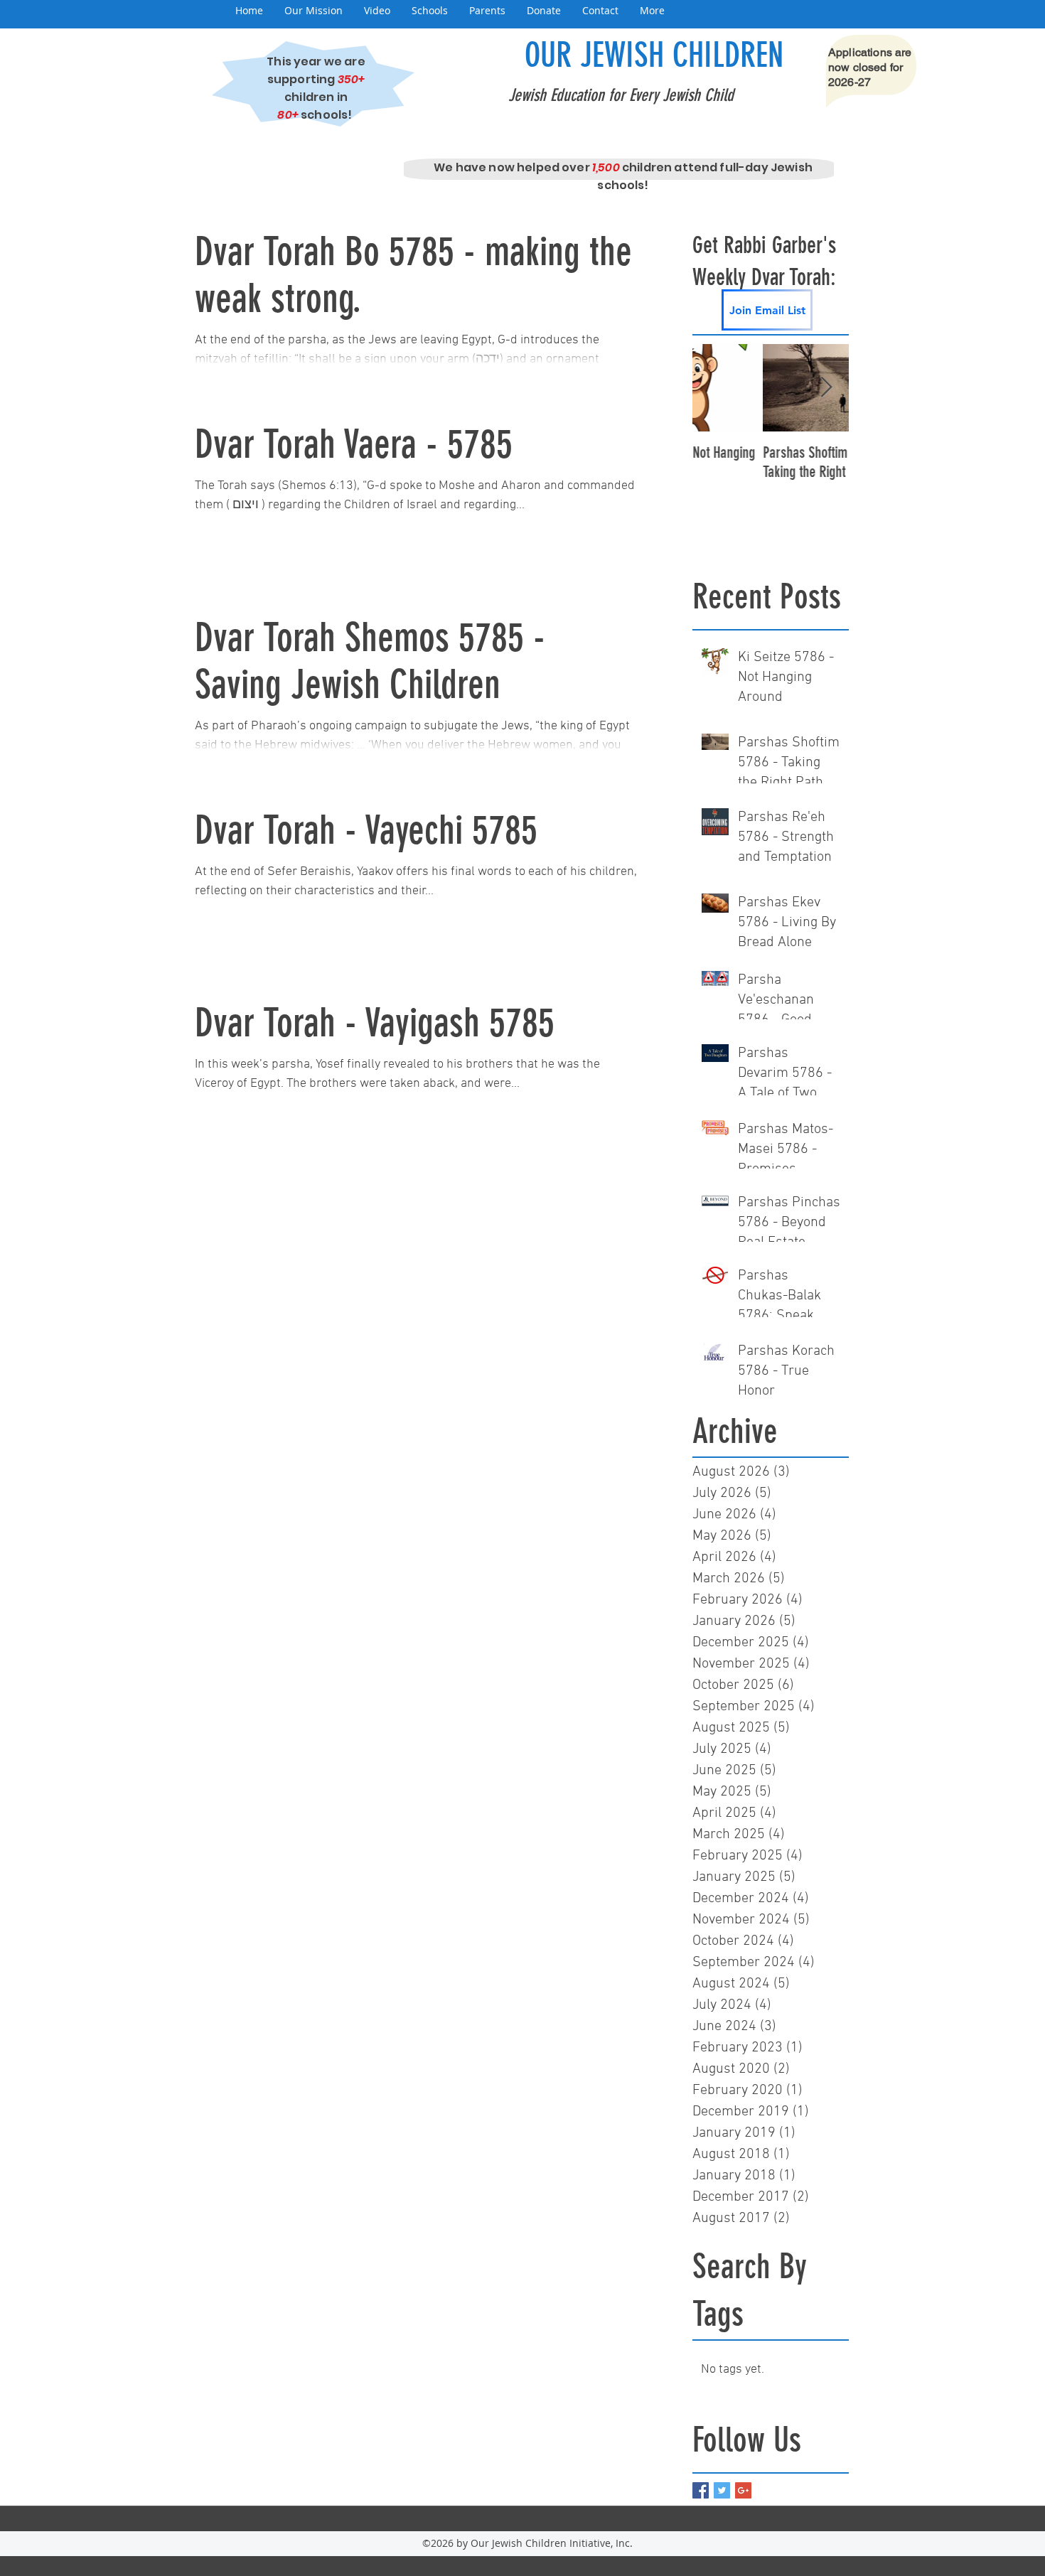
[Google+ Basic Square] (743, 2490)
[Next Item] (826, 388)
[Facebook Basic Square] (701, 2490)
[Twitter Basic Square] (722, 2490)
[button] (313, 11)
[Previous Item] (715, 388)
